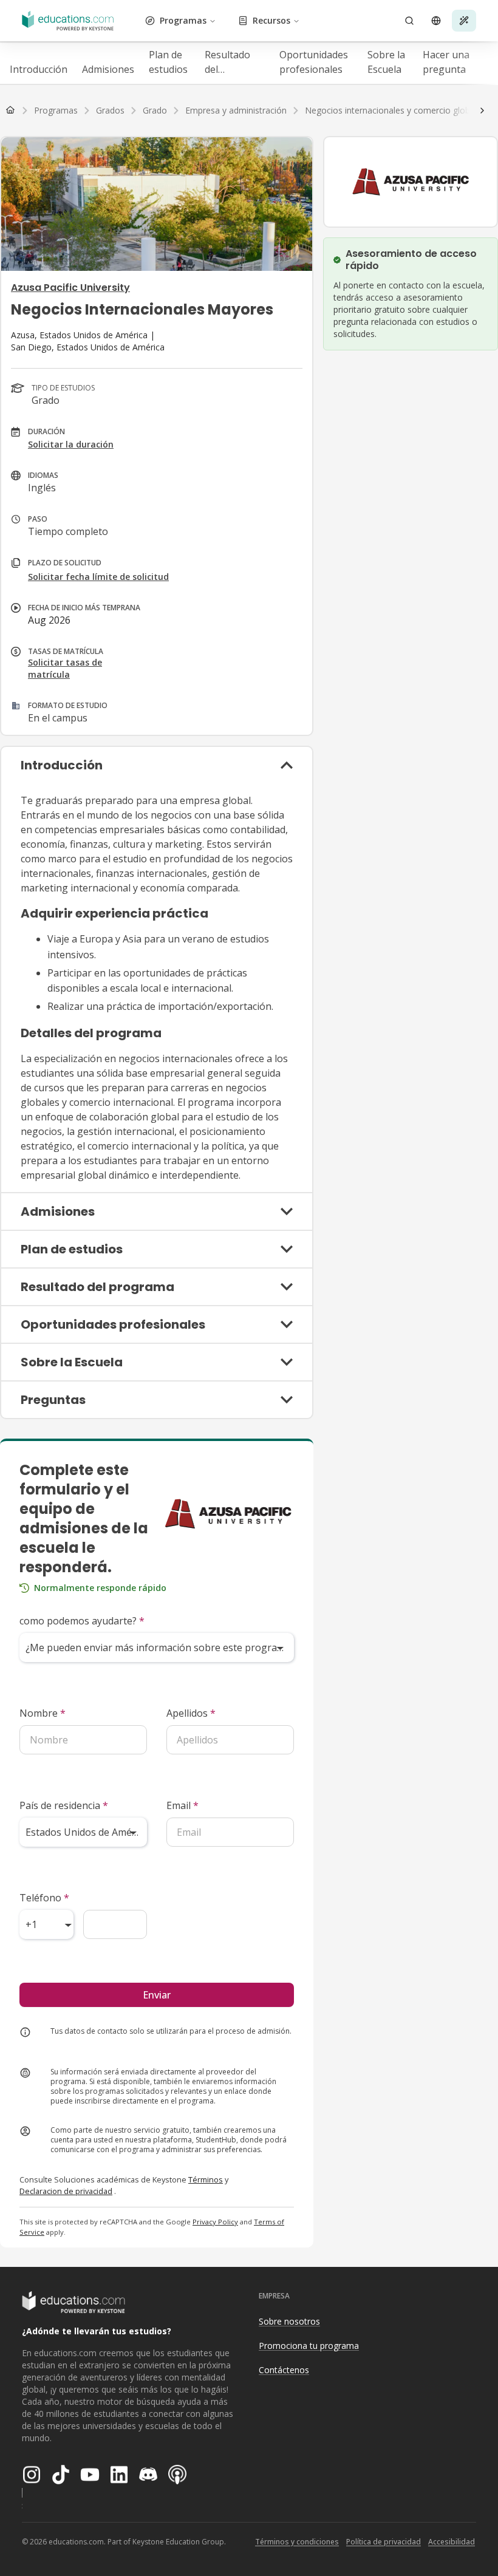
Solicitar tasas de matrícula (65, 668)
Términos (206, 2179)
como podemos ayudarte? (82, 1621)
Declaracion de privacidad (66, 2191)
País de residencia (64, 1805)
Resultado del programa (228, 62)
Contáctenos (284, 2370)
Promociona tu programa (309, 2346)
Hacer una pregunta (446, 62)
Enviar (157, 1995)
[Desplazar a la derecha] (482, 111)
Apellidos (191, 1713)
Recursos (271, 20)
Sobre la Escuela (386, 62)
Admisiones (108, 69)
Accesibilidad (452, 2542)
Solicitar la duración (71, 444)
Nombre (43, 1713)
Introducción (39, 69)
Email (182, 1805)
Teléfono (44, 1898)
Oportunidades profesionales (314, 62)
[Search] (409, 21)
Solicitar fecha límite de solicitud (98, 577)
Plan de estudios (168, 62)
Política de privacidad (384, 2542)
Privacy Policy (215, 2222)
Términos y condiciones (297, 2542)
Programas (183, 20)
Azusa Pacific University (70, 288)
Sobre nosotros (289, 2321)
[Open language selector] (436, 21)
